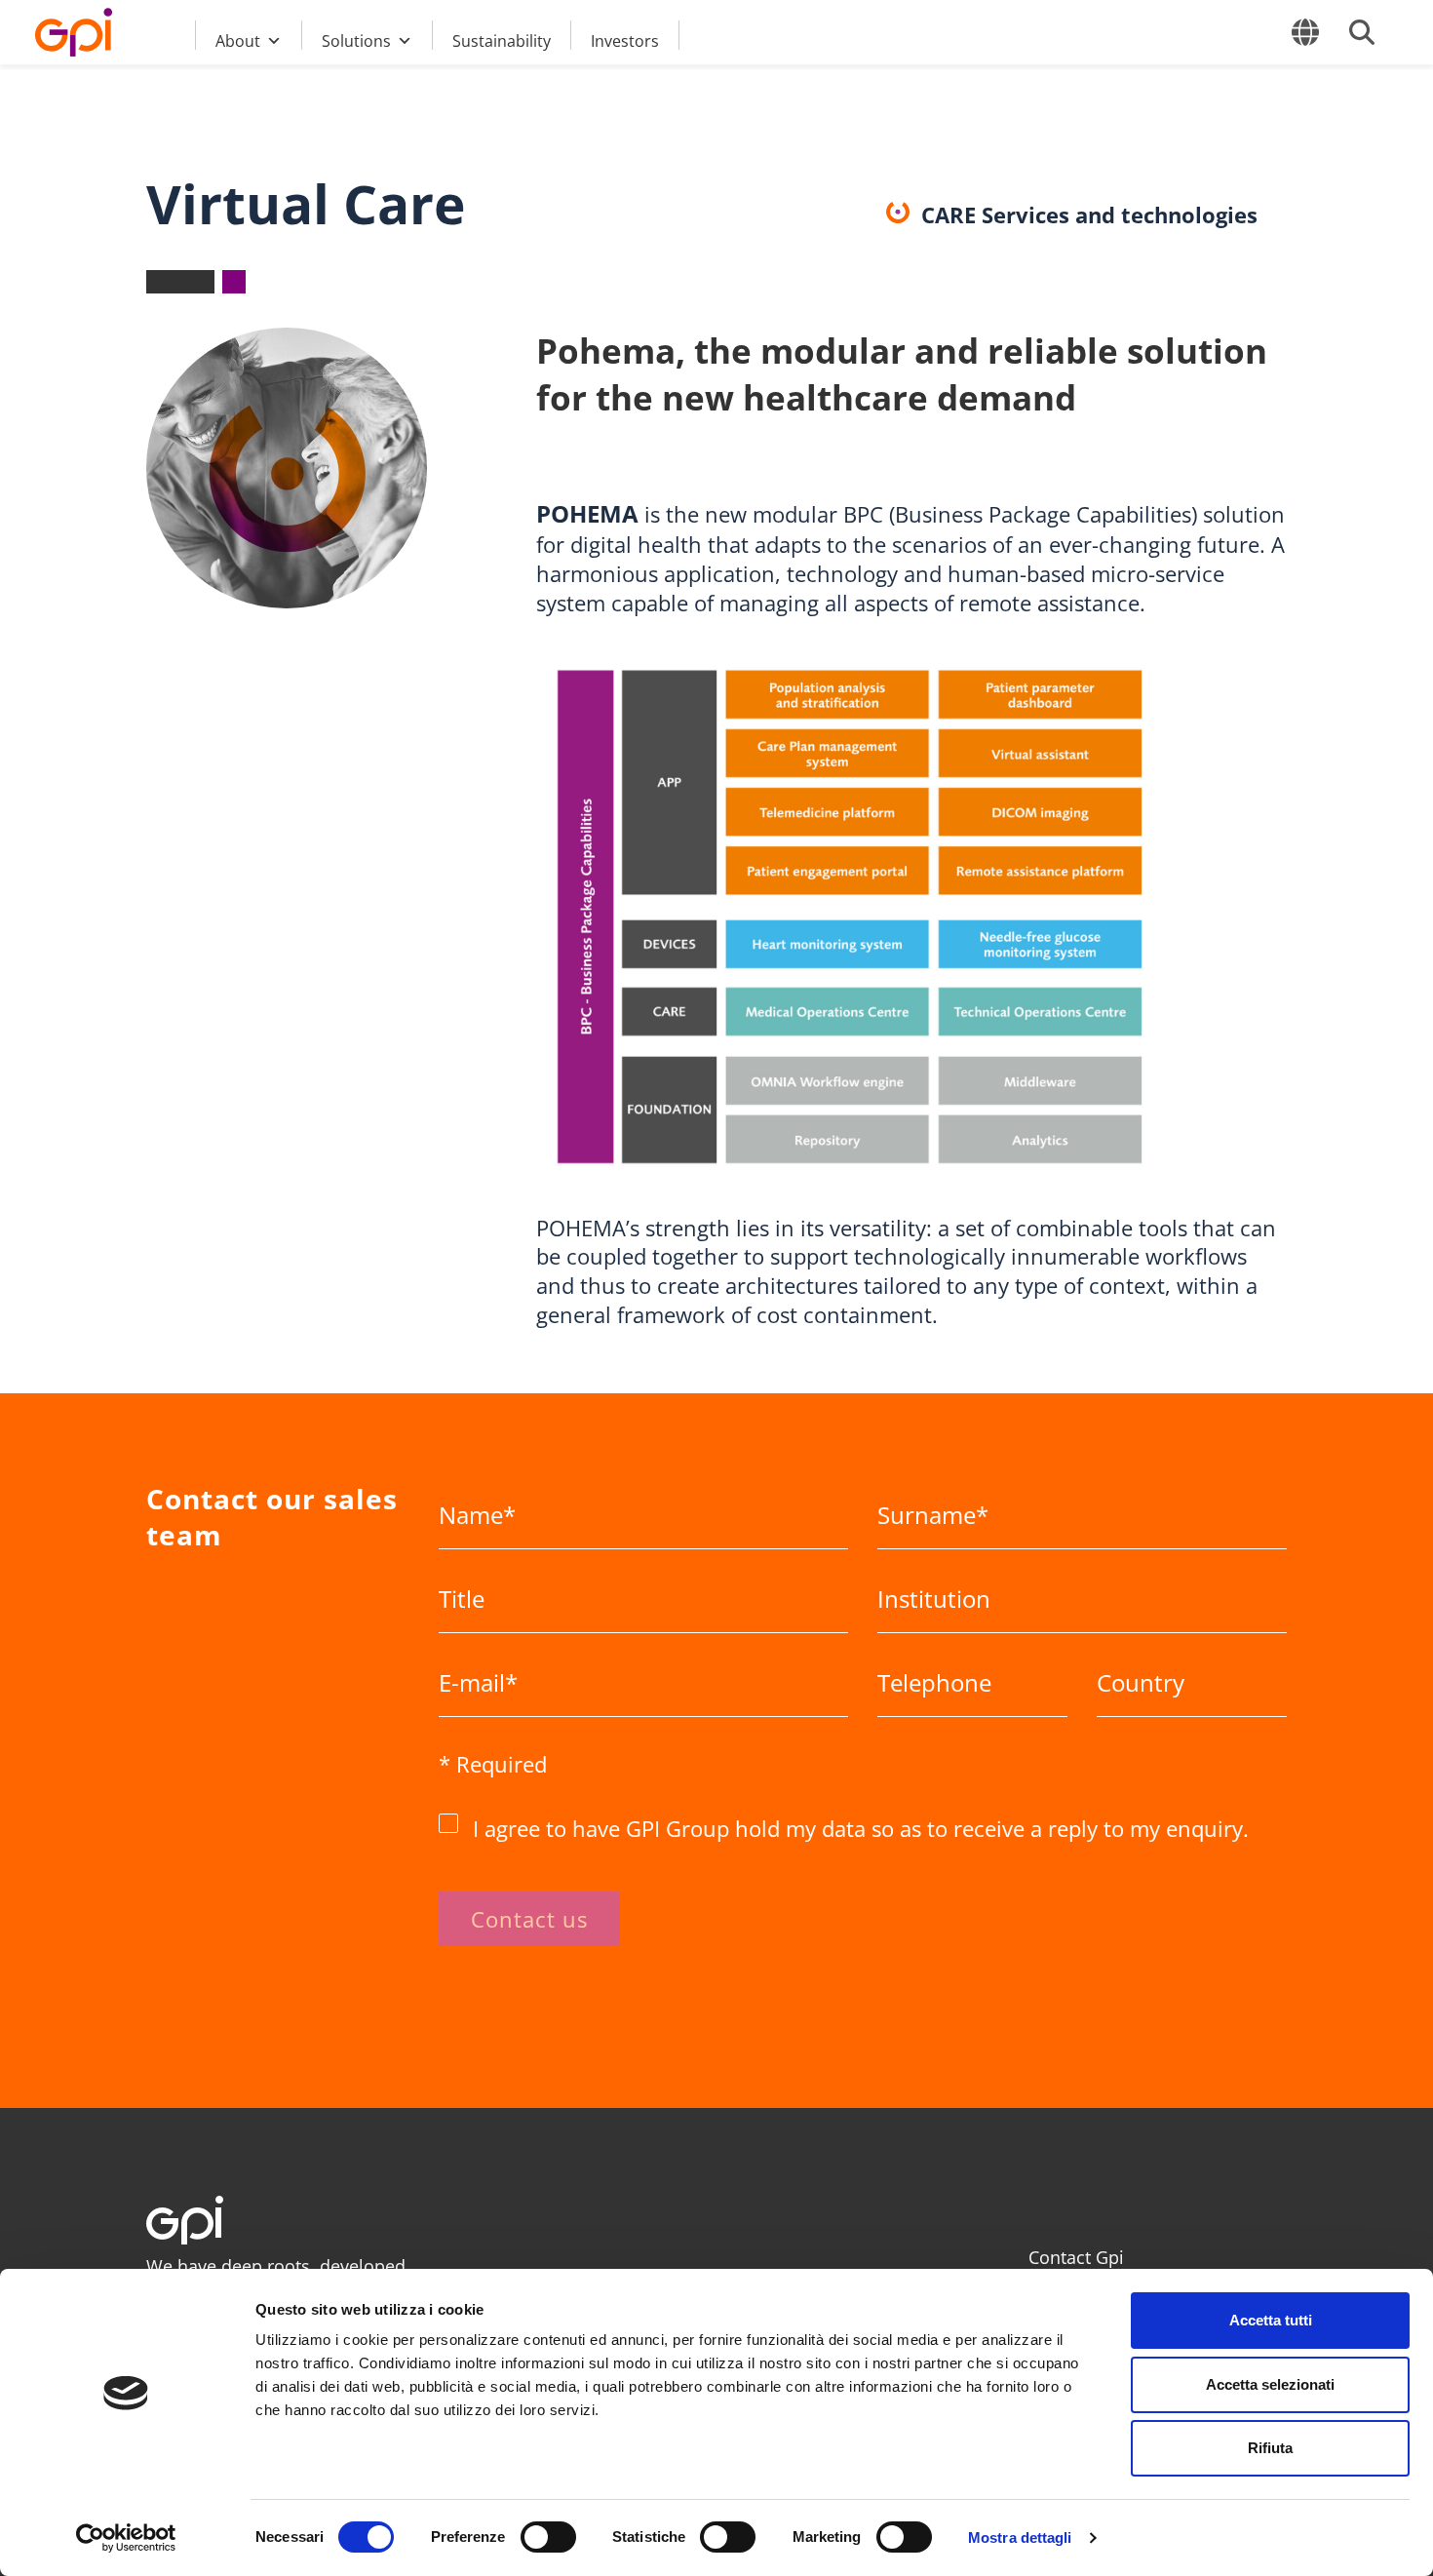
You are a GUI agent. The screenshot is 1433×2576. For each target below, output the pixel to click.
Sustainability (502, 40)
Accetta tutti (1271, 2320)
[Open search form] (1362, 32)
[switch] (548, 2537)
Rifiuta (1270, 2448)
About (238, 40)
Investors (625, 40)
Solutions (356, 40)
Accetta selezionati (1270, 2384)
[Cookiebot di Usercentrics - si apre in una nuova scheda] (126, 2538)
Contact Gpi (1076, 2257)
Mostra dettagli (1020, 2537)
